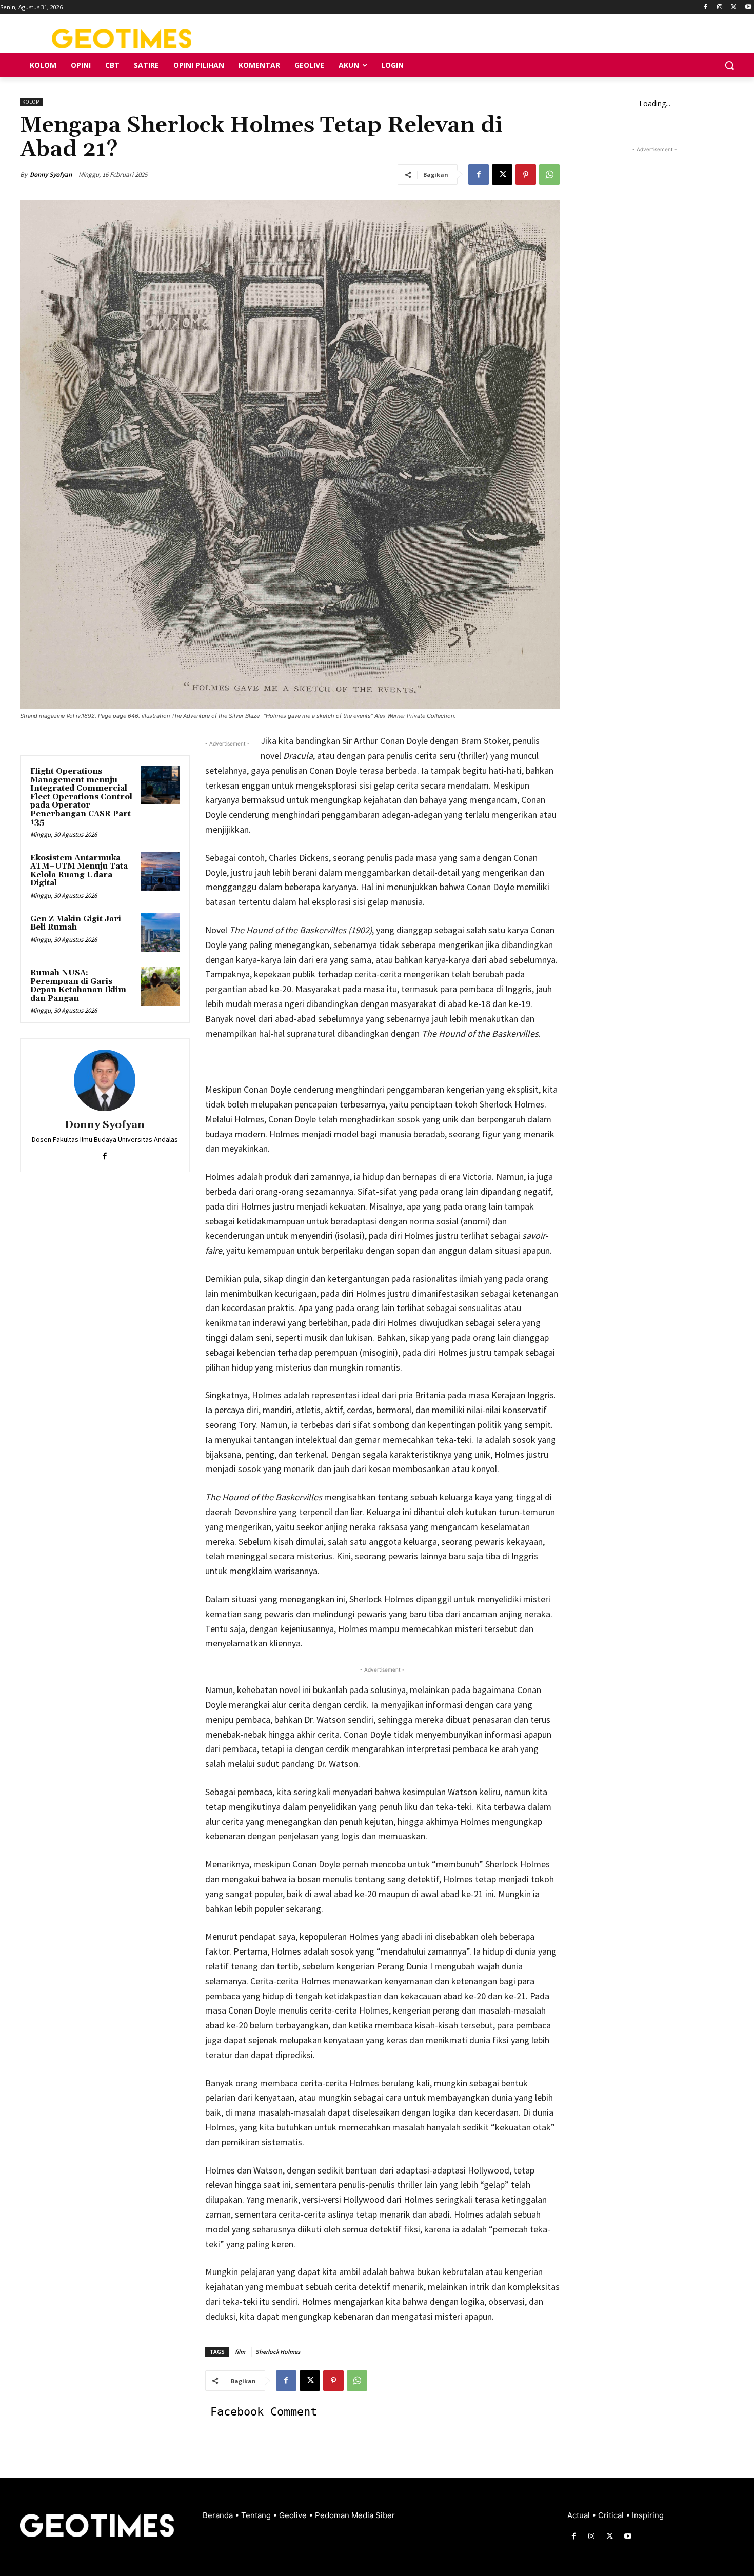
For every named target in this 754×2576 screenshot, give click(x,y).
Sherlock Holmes (278, 2352)
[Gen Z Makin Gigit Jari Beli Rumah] (160, 933)
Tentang (257, 2515)
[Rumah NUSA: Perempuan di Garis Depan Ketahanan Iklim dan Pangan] (160, 987)
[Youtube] (748, 7)
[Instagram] (720, 7)
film (240, 2352)
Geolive (294, 2515)
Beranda (219, 2515)
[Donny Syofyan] (105, 1080)
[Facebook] (706, 7)
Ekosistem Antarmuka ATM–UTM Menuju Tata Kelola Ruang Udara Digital (79, 871)
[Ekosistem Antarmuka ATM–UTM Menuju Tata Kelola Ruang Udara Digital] (160, 872)
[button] (729, 65)
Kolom (31, 102)
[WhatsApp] (549, 174)
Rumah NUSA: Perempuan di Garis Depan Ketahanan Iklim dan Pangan (78, 986)
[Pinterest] (526, 174)
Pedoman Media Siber (355, 2515)
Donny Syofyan (51, 175)
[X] (734, 7)
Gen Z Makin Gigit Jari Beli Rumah (76, 923)
